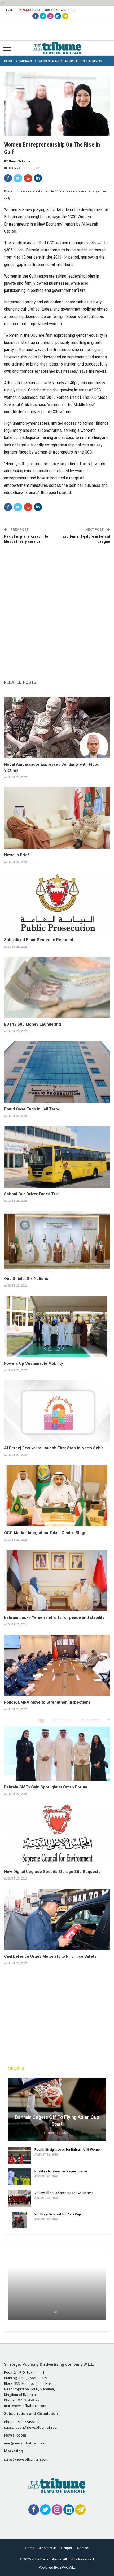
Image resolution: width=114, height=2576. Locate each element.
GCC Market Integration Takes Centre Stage (45, 1533)
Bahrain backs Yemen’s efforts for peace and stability (54, 1617)
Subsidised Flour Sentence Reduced (39, 940)
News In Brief (17, 855)
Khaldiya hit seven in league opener (61, 2171)
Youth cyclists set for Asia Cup (58, 2214)
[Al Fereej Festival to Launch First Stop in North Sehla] (57, 1411)
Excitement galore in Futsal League (86, 539)
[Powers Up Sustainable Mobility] (57, 1326)
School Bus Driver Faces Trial (32, 1194)
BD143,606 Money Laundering (32, 1024)
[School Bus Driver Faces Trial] (57, 1157)
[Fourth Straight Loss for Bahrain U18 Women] (20, 2155)
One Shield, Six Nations (26, 1279)
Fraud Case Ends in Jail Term (31, 1109)
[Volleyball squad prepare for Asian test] (20, 2199)
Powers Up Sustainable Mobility (34, 1363)
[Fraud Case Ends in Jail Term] (57, 1072)
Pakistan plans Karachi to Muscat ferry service (26, 539)
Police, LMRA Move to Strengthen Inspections (47, 1702)
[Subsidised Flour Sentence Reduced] (57, 903)
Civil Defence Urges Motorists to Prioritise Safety (50, 1956)
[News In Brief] (57, 818)
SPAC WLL (67, 2567)
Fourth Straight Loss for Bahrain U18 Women (68, 2150)
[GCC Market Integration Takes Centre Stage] (57, 1496)
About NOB (48, 2548)
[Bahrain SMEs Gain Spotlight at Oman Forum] (57, 1750)
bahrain (10, 168)
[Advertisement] (57, 606)
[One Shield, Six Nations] (57, 1242)
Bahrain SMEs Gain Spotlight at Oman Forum (46, 1787)
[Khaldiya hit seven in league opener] (20, 2177)
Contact (83, 2548)
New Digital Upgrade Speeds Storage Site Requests (52, 1872)
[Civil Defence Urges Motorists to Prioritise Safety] (57, 1919)
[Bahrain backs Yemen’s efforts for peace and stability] (57, 1581)
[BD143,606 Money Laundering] (57, 987)
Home (37, 10)
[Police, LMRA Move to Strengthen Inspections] (57, 1665)
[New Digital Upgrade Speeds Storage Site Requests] (57, 1835)
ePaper (25, 10)
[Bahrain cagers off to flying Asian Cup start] (57, 2109)
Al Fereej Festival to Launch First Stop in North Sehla (54, 1448)
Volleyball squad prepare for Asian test (64, 2193)
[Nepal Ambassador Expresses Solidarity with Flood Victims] (57, 727)
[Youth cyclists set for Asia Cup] (20, 2220)
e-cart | (12, 10)
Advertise (69, 10)
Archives (51, 10)
